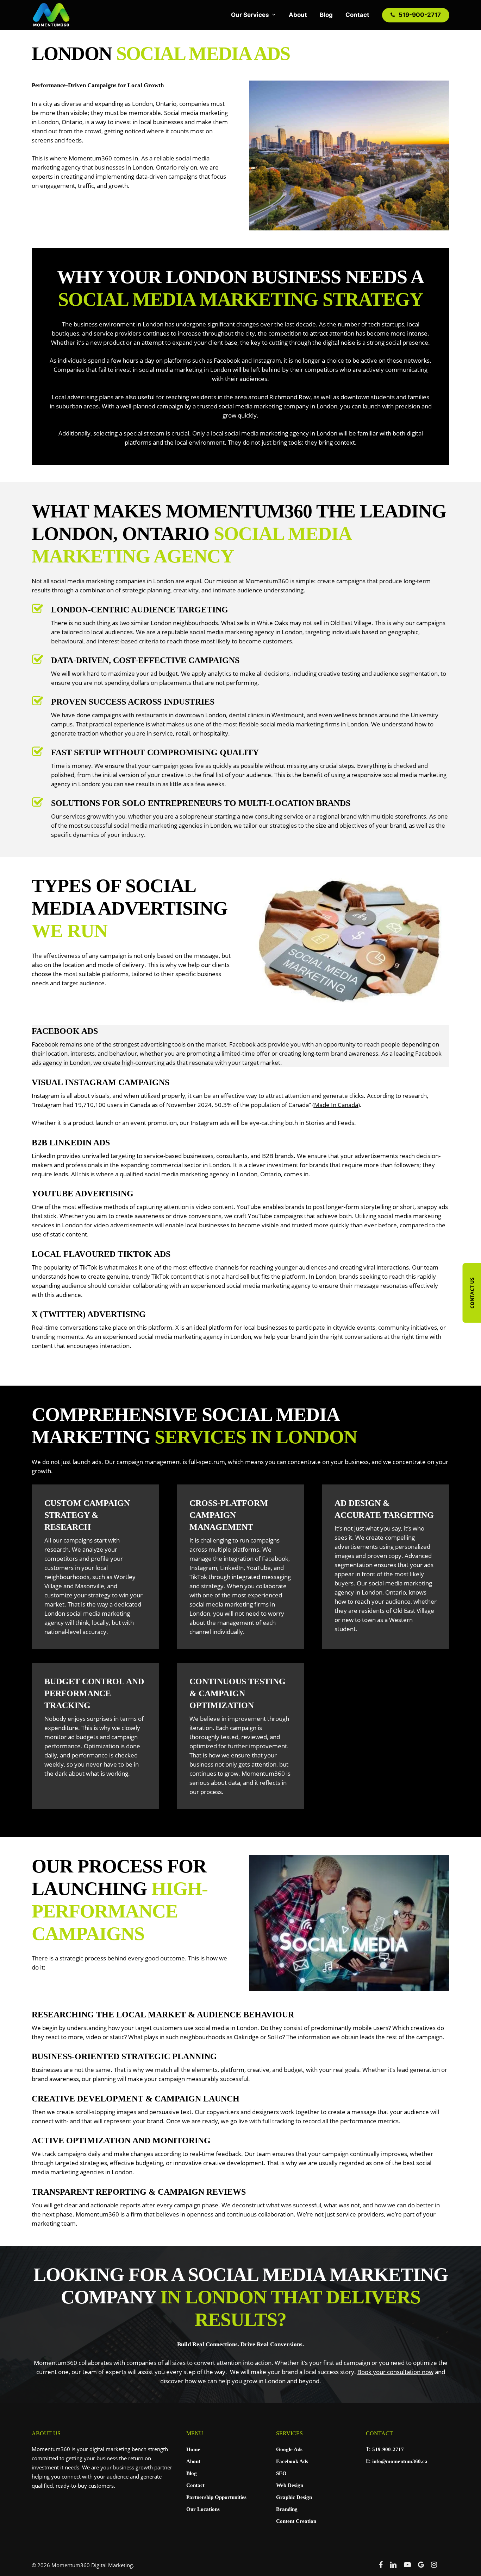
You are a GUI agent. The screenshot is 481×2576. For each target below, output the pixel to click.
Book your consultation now (395, 2372)
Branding (287, 2509)
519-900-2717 (388, 2449)
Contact (195, 2485)
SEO (281, 2473)
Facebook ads (248, 1044)
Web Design (290, 2485)
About (193, 2461)
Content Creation (296, 2521)
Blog (192, 2473)
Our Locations (203, 2509)
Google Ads (289, 2449)
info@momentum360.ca (400, 2461)
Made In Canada (336, 1105)
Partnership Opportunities (216, 2497)
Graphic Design (294, 2497)
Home (193, 2449)
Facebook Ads (292, 2461)
